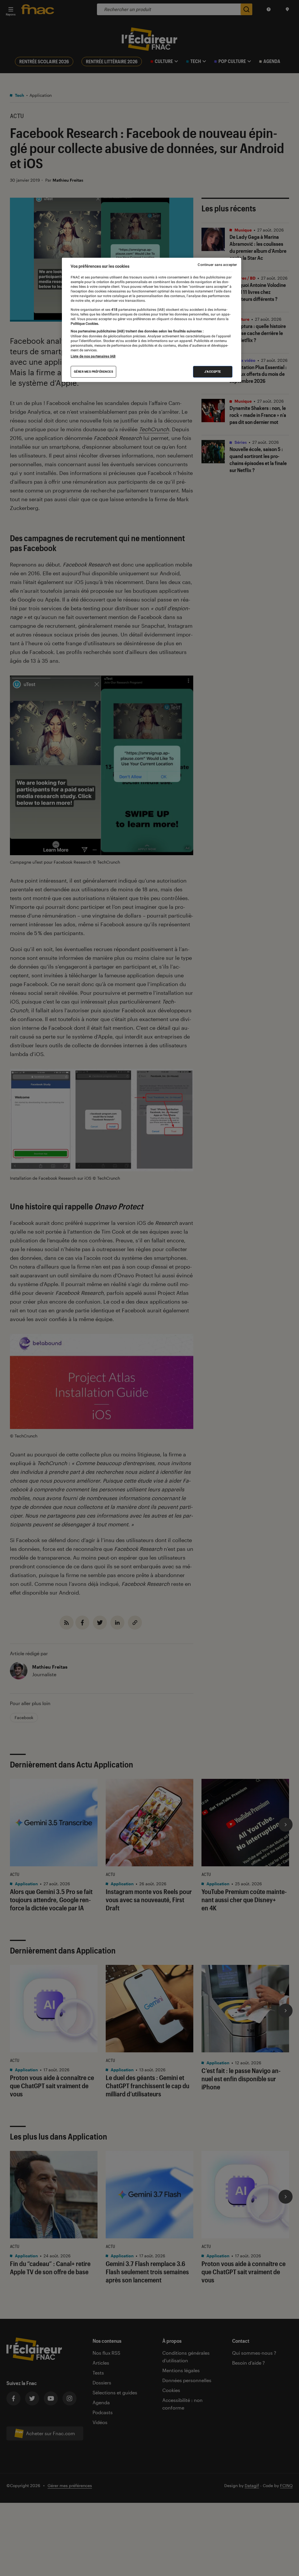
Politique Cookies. (85, 324)
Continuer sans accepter (217, 265)
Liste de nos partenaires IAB (93, 356)
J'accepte (213, 372)
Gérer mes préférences (94, 372)
